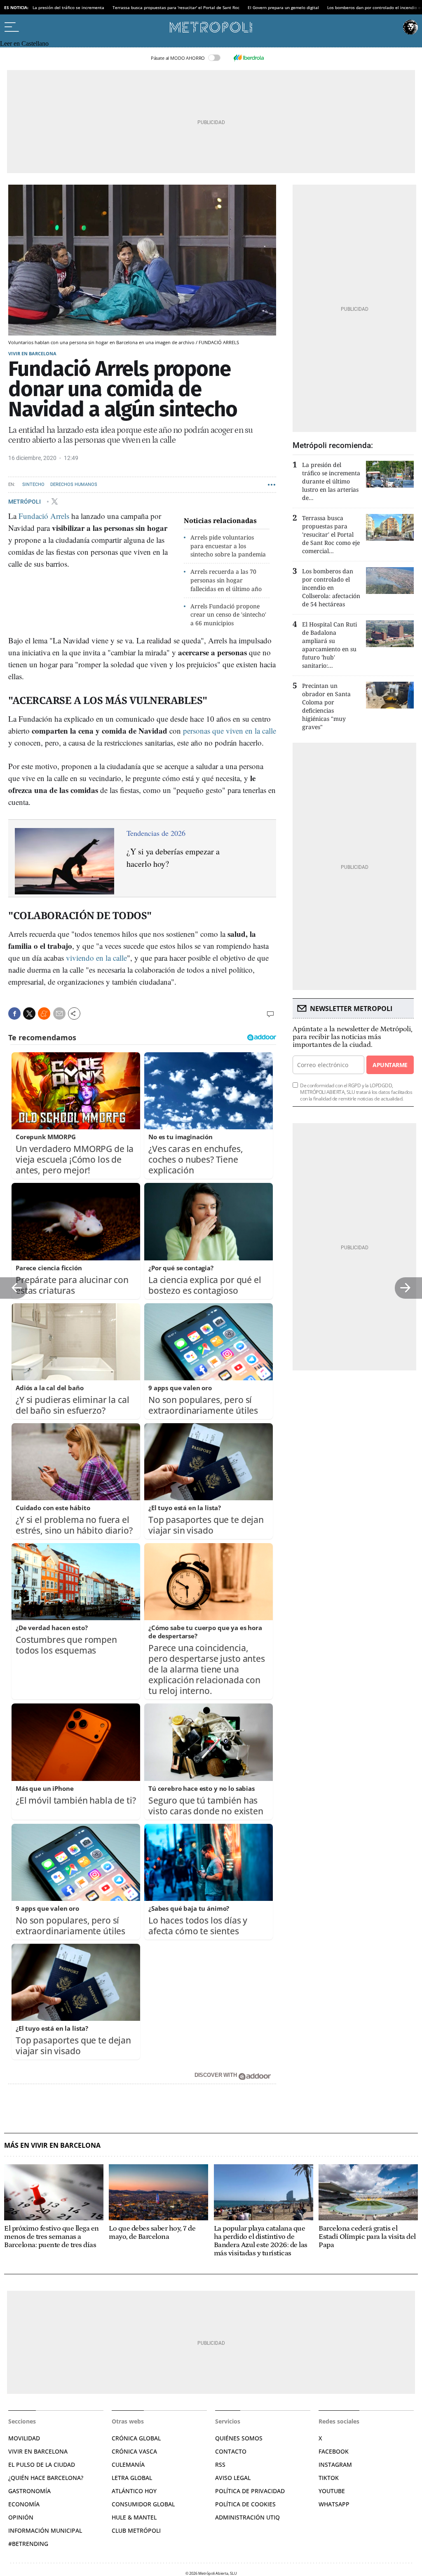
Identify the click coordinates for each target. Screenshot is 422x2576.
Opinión (21, 2517)
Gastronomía (29, 2491)
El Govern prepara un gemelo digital (283, 7)
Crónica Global (136, 2438)
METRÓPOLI (25, 501)
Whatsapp (334, 2504)
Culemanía (128, 2465)
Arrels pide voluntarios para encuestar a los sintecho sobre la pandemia (228, 546)
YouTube (332, 2491)
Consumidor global (143, 2504)
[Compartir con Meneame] (44, 1014)
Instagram (335, 2465)
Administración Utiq (247, 2517)
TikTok (329, 2478)
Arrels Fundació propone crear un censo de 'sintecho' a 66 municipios (228, 615)
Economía (24, 2504)
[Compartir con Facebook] (14, 1014)
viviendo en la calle (96, 958)
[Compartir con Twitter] (29, 1014)
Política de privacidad (250, 2491)
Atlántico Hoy (134, 2491)
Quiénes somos (239, 2438)
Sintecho (33, 484)
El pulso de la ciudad (42, 2465)
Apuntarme (390, 1065)
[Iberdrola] (249, 58)
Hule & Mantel (134, 2517)
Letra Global (132, 2478)
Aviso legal (233, 2478)
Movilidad (24, 2438)
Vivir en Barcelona (32, 353)
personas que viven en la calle (230, 731)
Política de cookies (245, 2504)
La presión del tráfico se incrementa (68, 7)
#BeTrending (28, 2544)
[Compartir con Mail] (59, 1014)
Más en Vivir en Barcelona (52, 2145)
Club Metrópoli (136, 2530)
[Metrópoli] (211, 27)
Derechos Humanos (74, 484)
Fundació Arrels (44, 516)
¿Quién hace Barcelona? (46, 2478)
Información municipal (45, 2530)
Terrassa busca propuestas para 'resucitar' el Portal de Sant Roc (176, 7)
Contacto (231, 2451)
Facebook (334, 2451)
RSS (220, 2465)
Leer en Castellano (24, 43)
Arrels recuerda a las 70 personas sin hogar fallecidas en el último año (226, 580)
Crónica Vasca (134, 2451)
